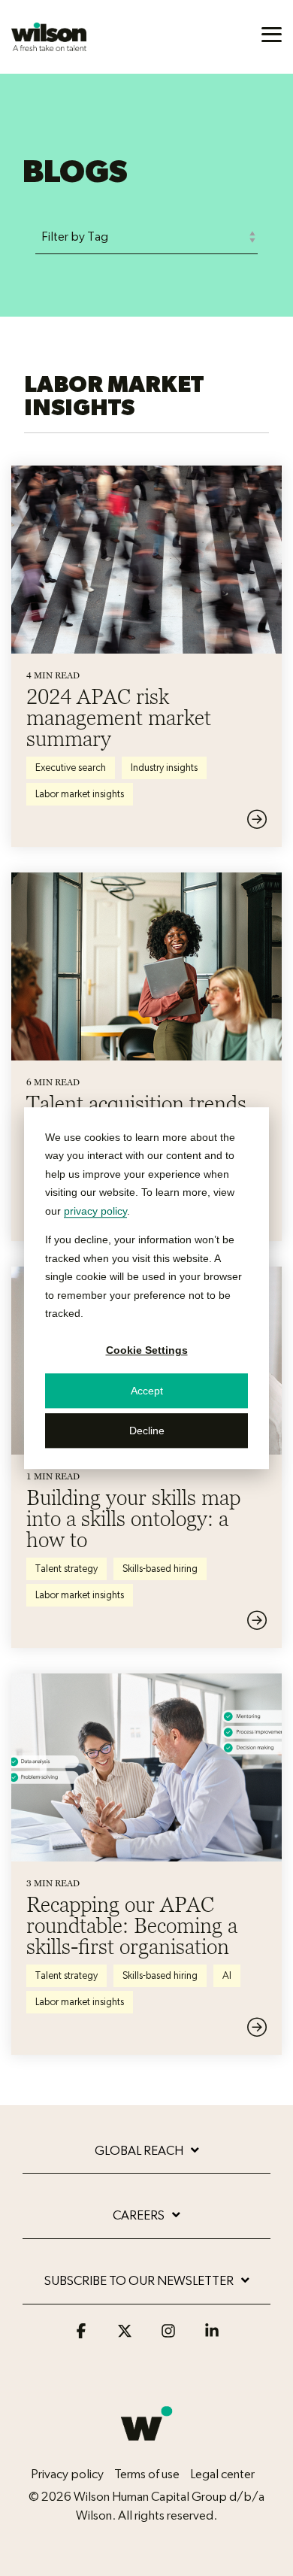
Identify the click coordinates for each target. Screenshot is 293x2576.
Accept (147, 1391)
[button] (272, 33)
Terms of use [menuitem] (147, 2474)
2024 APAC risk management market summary (119, 718)
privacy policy (95, 1211)
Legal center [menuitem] (222, 2474)
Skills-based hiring (160, 1569)
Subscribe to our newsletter (139, 2281)
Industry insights (164, 768)
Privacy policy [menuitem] (67, 2474)
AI (227, 1976)
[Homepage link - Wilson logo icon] (146, 2449)
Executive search (71, 768)
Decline (147, 1431)
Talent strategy (66, 1569)
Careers (139, 2215)
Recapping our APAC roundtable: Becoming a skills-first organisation (132, 1925)
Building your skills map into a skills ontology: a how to (133, 1519)
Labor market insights (80, 794)
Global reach (139, 2151)
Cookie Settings (147, 1351)
